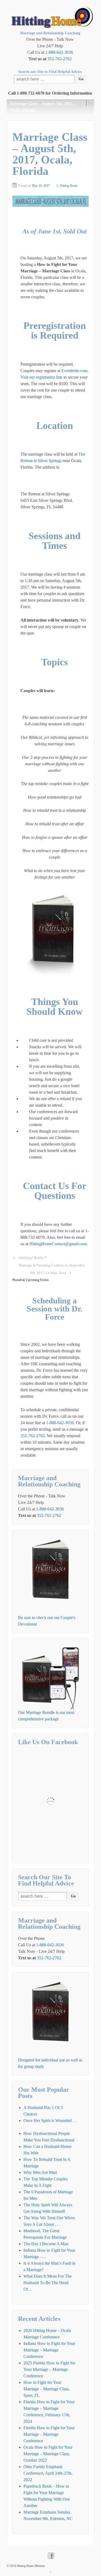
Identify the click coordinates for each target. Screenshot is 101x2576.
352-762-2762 (60, 59)
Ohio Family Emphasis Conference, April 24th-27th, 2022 (48, 2473)
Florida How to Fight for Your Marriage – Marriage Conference (49, 2434)
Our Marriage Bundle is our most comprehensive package (46, 1716)
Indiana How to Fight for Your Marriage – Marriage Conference (49, 2350)
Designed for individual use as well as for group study (50, 2063)
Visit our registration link (41, 377)
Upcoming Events (37, 1280)
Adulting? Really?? (33, 1258)
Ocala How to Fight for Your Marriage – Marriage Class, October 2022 (48, 2454)
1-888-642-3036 (59, 52)
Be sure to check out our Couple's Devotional (47, 1621)
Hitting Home (69, 186)
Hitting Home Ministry (31, 2566)
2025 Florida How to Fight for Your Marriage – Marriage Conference (49, 2369)
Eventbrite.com (74, 371)
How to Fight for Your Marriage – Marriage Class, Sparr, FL (47, 2389)
